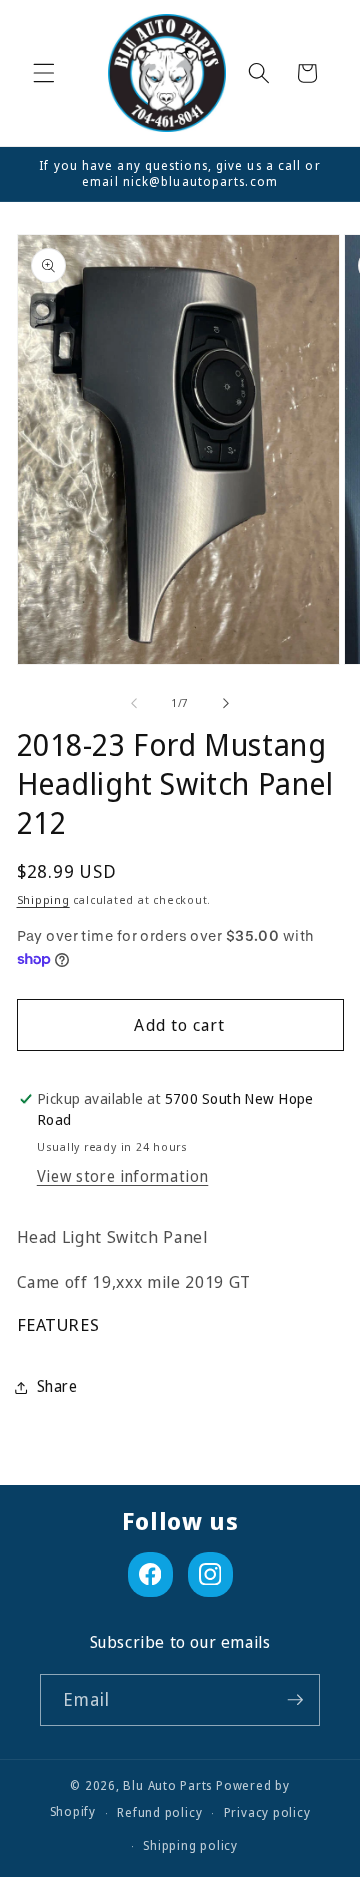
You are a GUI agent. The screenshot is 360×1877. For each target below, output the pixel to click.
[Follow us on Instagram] (210, 1574)
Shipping (43, 899)
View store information (123, 1176)
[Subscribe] (295, 1700)
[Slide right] (226, 703)
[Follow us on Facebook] (150, 1574)
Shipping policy (190, 1845)
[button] (44, 73)
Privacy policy (267, 1812)
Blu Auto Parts (167, 1785)
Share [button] (57, 1386)
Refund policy (159, 1812)
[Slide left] (134, 703)
